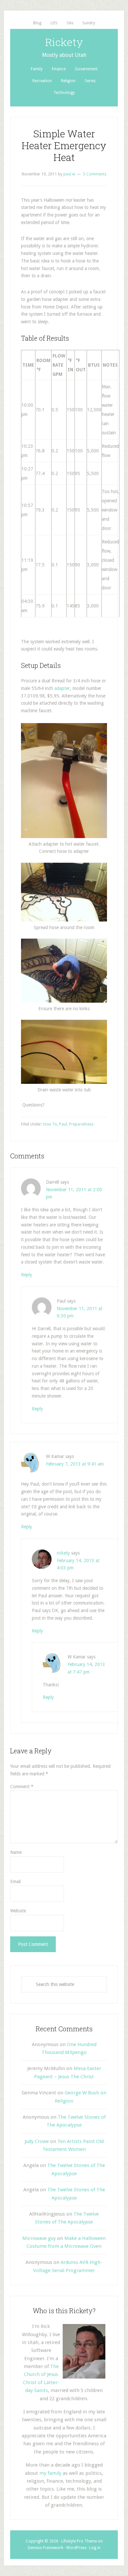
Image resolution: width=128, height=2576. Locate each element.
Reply (27, 1275)
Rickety (64, 42)
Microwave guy (39, 2238)
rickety (63, 1553)
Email (15, 1881)
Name (16, 1852)
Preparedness (81, 1124)
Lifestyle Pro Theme (79, 2541)
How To (50, 1124)
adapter (62, 688)
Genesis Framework (45, 2548)
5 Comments (95, 174)
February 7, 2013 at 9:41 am (75, 1464)
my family (50, 2473)
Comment (22, 1787)
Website (18, 1911)
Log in (95, 2548)
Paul (63, 1124)
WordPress (76, 2548)
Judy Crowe (37, 2141)
